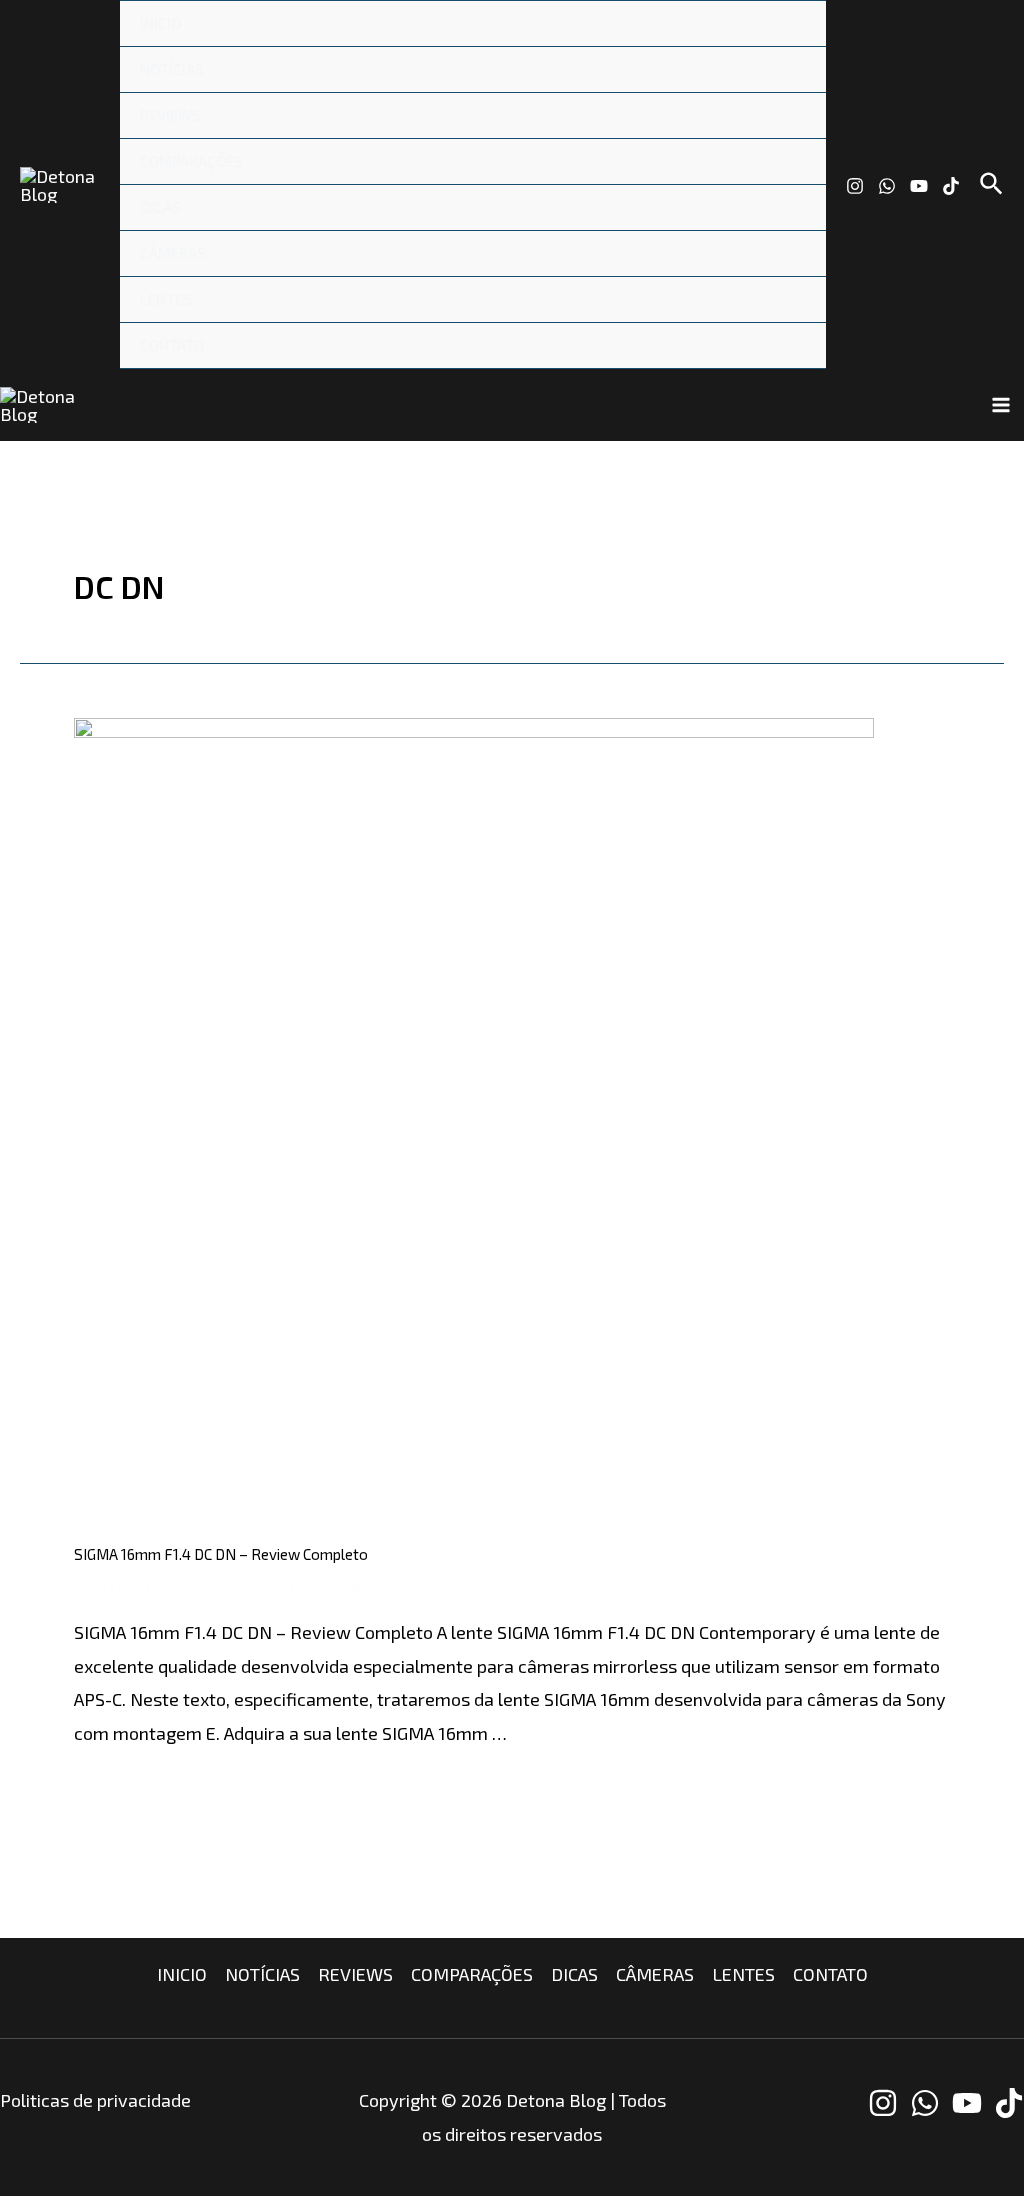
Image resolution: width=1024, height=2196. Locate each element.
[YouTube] (919, 186)
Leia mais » (119, 1795)
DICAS (160, 207)
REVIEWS (170, 115)
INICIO (160, 23)
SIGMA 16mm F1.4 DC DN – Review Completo (221, 1554)
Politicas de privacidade (95, 2100)
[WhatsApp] (887, 186)
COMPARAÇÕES (191, 161)
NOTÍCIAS (172, 69)
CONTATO (172, 345)
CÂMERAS (173, 253)
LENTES (166, 299)
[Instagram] (855, 186)
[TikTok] (951, 186)
